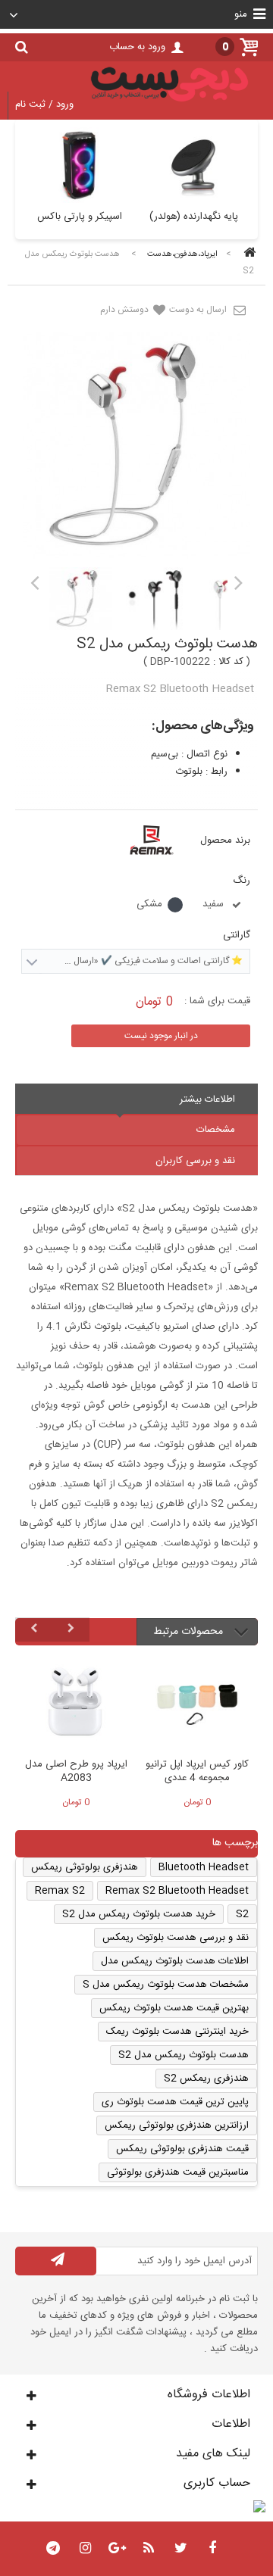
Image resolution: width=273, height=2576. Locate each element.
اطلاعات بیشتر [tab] (207, 1099)
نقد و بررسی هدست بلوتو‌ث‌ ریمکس (176, 1938)
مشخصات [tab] (216, 1130)
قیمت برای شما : (217, 1001)
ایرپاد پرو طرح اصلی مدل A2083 (76, 1772)
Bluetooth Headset (204, 1867)
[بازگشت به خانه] (247, 254)
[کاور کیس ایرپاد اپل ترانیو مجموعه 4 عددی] (197, 1704)
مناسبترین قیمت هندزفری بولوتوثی (178, 2172)
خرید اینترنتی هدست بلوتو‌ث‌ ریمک (177, 2032)
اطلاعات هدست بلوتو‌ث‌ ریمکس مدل (175, 1961)
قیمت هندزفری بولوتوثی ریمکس (182, 2149)
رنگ (240, 881)
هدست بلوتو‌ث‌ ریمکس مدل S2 (184, 2055)
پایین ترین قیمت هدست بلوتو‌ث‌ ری (175, 2102)
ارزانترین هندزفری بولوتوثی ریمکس (177, 2125)
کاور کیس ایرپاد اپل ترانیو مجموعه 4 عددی (197, 1772)
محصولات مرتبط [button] (190, 1632)
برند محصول (225, 840)
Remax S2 (60, 1891)
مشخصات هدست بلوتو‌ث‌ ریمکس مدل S (166, 1985)
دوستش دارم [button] (126, 310)
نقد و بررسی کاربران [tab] (195, 1161)
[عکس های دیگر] (34, 582)
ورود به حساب (137, 47)
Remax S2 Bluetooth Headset (177, 1891)
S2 (242, 1914)
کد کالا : (228, 662)
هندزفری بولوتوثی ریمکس (85, 1867)
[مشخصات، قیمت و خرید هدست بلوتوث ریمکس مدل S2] (81, 599)
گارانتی (235, 935)
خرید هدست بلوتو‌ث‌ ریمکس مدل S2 (139, 1914)
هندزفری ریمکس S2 (206, 2079)
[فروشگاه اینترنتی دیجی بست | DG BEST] (169, 104)
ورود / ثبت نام (44, 104)
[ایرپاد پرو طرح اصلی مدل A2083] (76, 1704)
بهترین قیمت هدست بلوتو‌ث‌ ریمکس (174, 2008)
